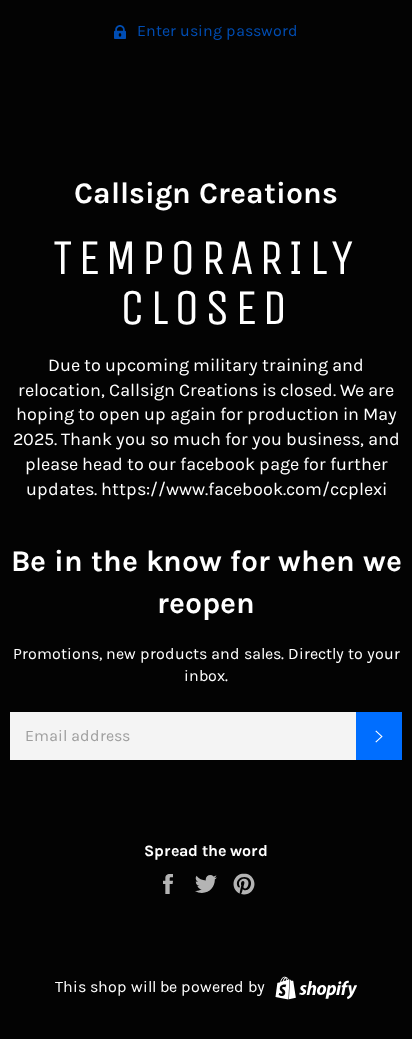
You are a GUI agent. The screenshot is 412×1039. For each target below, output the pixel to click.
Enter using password (215, 30)
